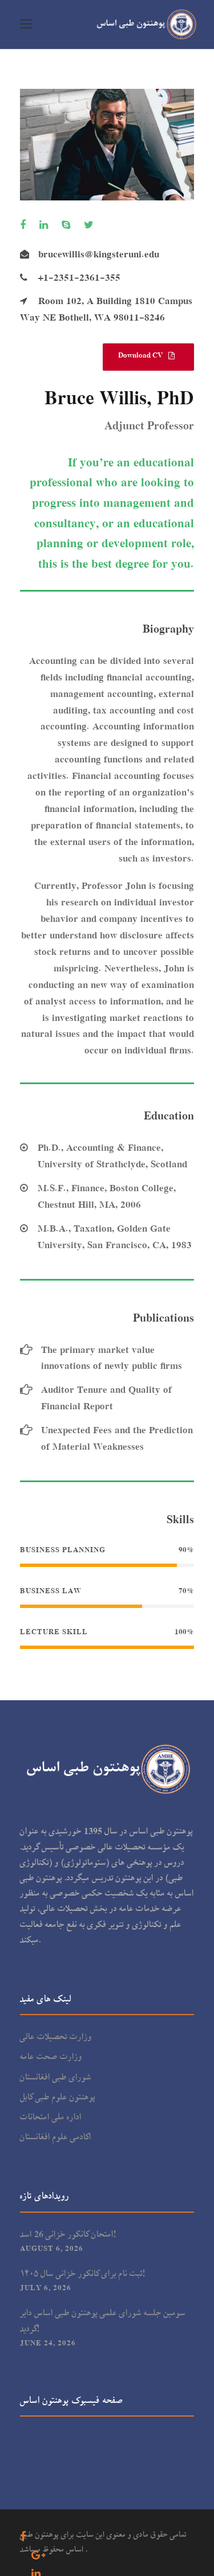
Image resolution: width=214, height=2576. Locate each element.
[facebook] (26, 226)
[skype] (69, 226)
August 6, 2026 (52, 2249)
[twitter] (92, 226)
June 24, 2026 (48, 2343)
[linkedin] (47, 226)
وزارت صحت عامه (51, 2057)
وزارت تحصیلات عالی (56, 2037)
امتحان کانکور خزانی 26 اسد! (68, 2235)
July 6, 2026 (46, 2288)
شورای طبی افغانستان (56, 2078)
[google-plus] (41, 2556)
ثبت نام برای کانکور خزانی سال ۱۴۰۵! (83, 2274)
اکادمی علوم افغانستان (56, 2138)
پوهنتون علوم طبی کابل (58, 2098)
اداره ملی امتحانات (51, 2118)
